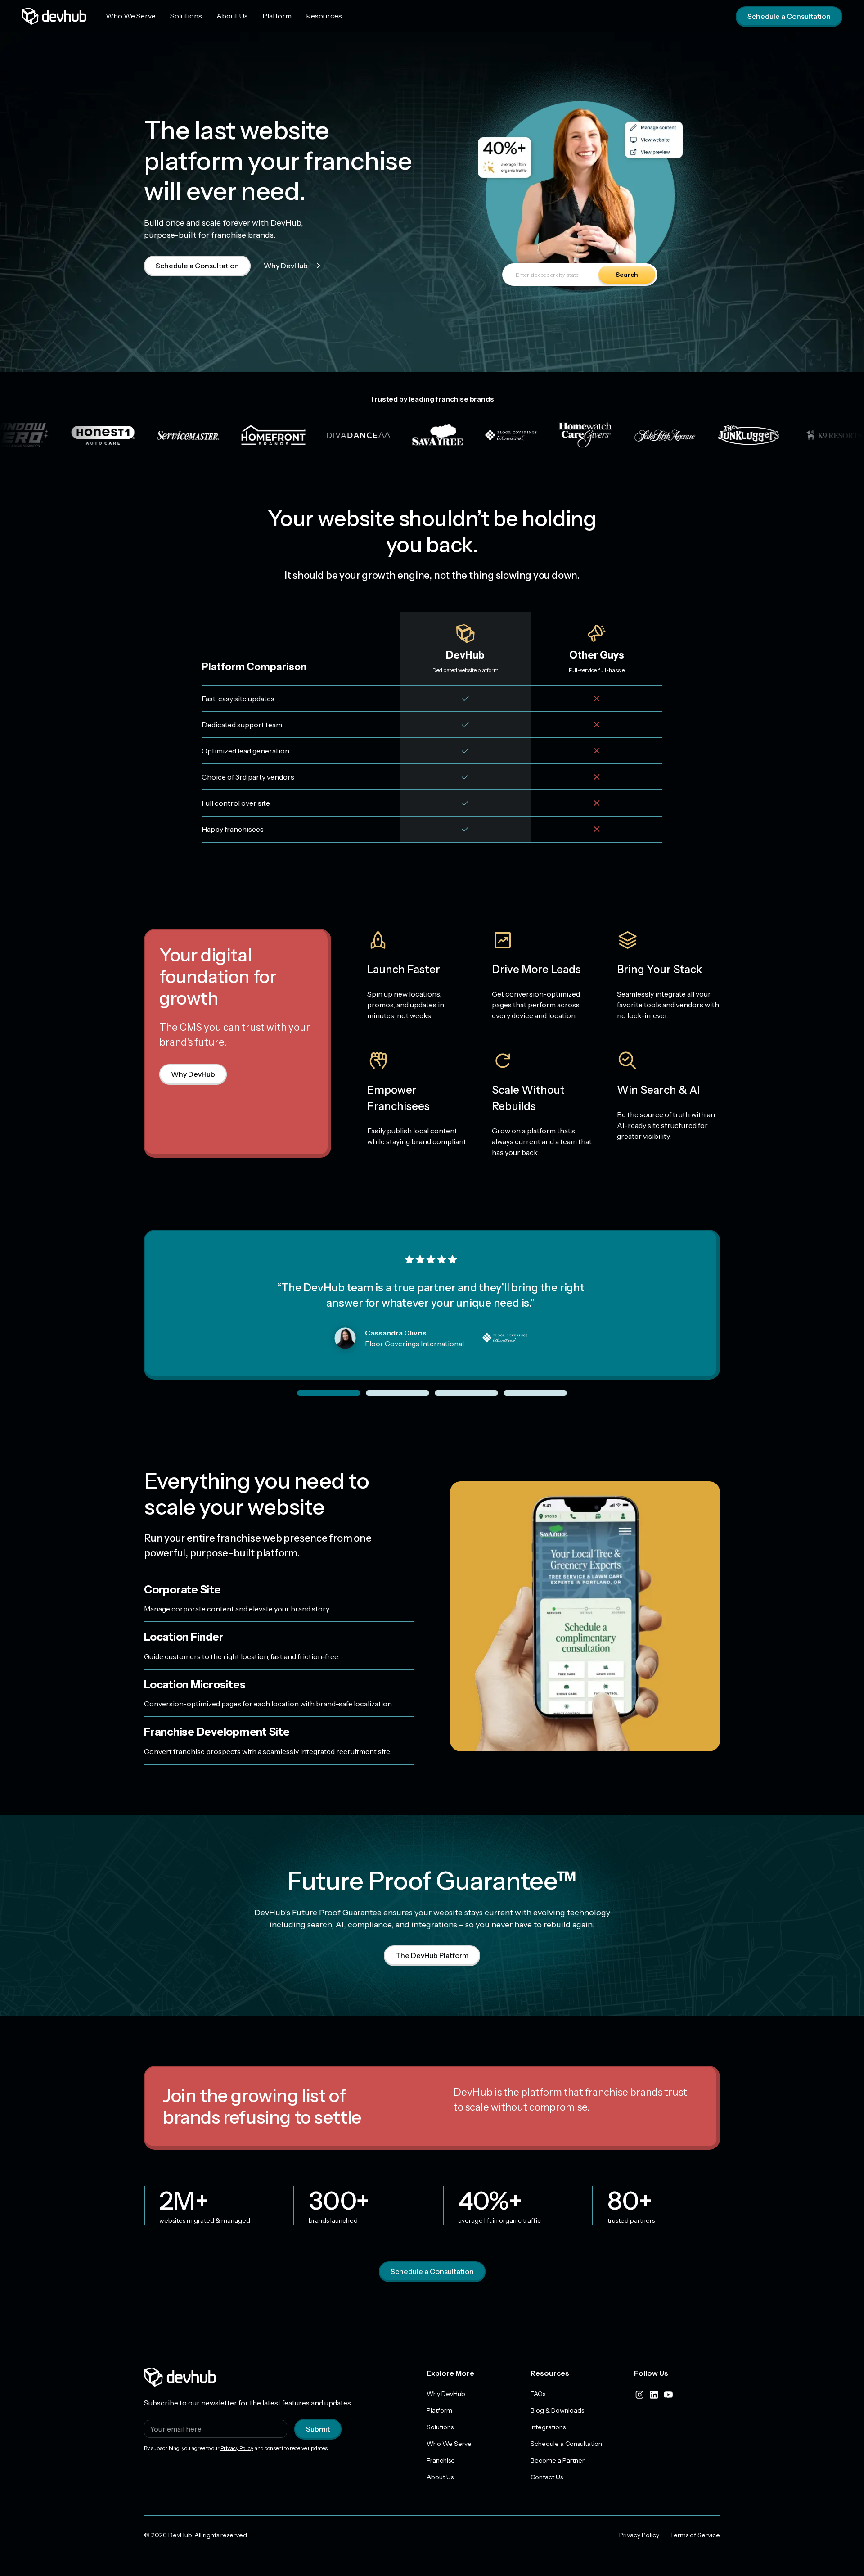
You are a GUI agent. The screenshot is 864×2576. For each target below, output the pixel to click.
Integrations (548, 2427)
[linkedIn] (654, 2395)
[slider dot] (329, 1393)
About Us (232, 16)
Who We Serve (131, 16)
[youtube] (668, 2395)
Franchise (441, 2460)
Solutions (186, 16)
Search (627, 275)
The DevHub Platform (432, 1955)
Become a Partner (558, 2460)
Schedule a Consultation (789, 16)
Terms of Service (695, 2535)
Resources (324, 16)
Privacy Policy (237, 2448)
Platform (277, 16)
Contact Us (547, 2477)
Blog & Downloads (557, 2410)
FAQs (538, 2394)
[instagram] (639, 2395)
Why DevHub (286, 266)
